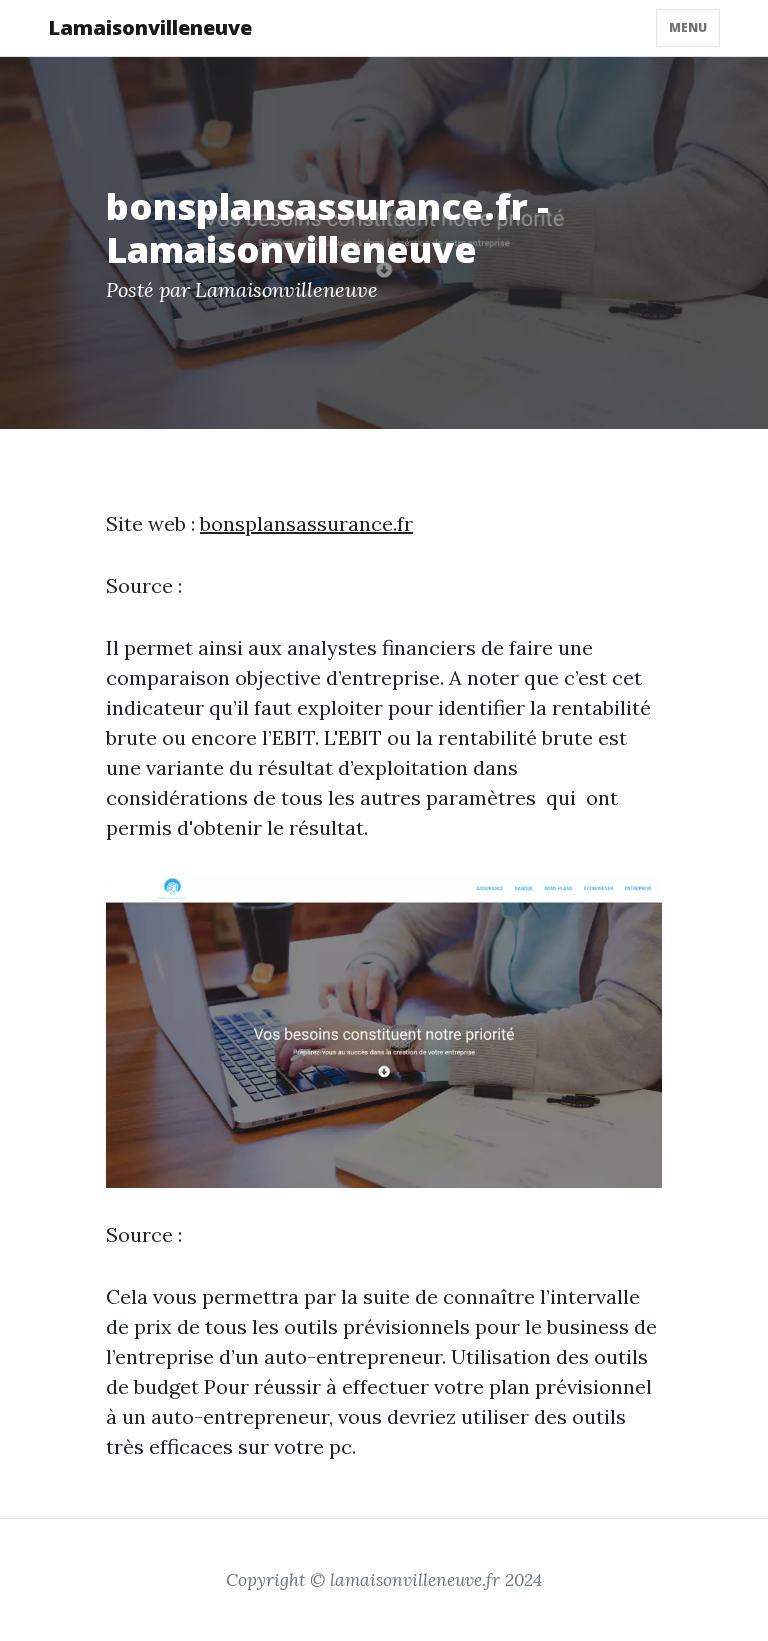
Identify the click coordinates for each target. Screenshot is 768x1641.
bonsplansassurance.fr (306, 523)
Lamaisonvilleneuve (150, 27)
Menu (688, 27)
